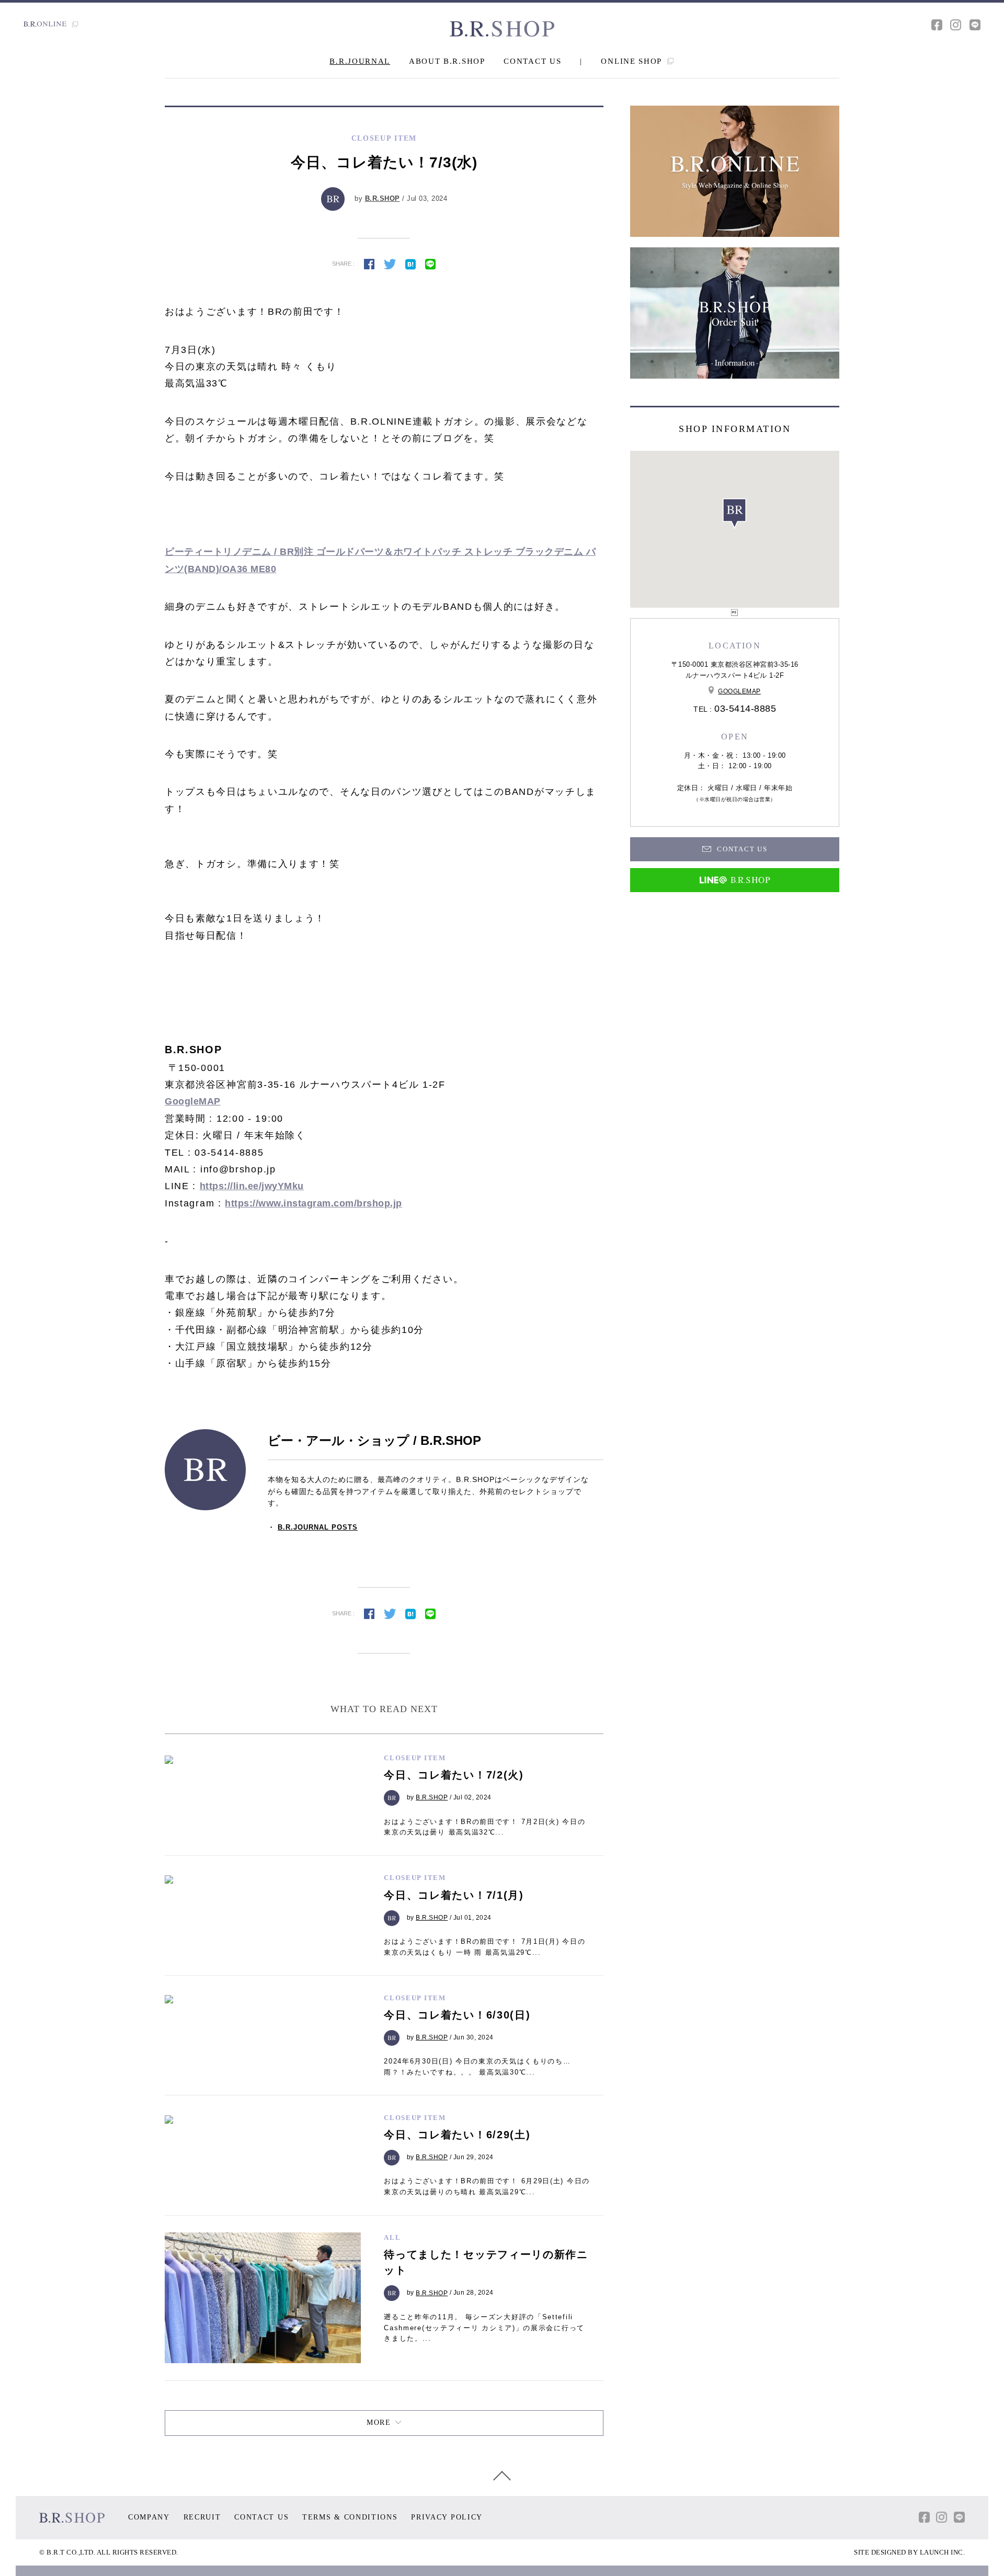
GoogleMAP (193, 1101)
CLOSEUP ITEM (415, 1758)
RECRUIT (202, 2517)
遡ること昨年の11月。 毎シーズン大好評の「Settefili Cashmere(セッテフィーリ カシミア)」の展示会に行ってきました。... (484, 2328)
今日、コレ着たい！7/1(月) (454, 1895)
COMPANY (149, 2517)
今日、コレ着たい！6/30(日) (457, 2015)
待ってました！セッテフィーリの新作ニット (486, 2262)
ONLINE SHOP (632, 61)
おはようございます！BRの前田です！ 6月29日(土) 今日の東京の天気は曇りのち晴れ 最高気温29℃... (487, 2186)
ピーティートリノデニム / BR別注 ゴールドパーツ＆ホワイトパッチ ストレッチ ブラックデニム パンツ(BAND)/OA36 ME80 (380, 560)
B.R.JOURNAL (360, 61)
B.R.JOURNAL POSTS (318, 1527)
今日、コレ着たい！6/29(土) (457, 2135)
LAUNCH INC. (943, 2552)
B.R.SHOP (383, 198)
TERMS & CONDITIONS (350, 2517)
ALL (392, 2237)
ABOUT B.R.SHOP (447, 61)
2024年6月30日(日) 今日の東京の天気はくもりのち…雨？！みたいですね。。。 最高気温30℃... (477, 2067)
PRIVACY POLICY (447, 2517)
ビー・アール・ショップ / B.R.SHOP (374, 1440)
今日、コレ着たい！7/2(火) (454, 1775)
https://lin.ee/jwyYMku (252, 1186)
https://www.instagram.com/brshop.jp (313, 1203)
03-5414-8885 (745, 709)
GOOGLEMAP (739, 691)
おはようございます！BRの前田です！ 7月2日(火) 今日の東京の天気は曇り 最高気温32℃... (484, 1827)
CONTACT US (532, 61)
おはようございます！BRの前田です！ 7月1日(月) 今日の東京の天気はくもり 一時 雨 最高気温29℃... (484, 1947)
